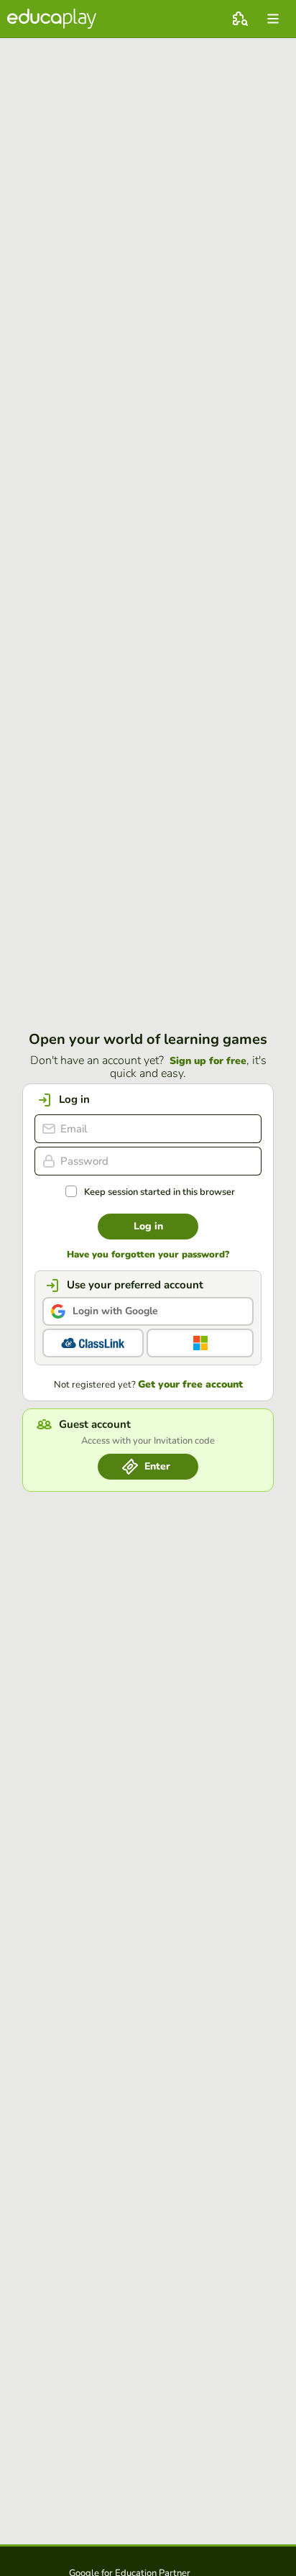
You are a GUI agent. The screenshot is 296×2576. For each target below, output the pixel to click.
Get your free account (190, 1385)
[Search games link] (240, 19)
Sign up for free (208, 1061)
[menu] (273, 19)
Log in (148, 1226)
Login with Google (115, 1311)
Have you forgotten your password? (148, 1255)
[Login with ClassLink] (93, 1343)
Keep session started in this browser (159, 1192)
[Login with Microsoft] (200, 1343)
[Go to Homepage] (52, 19)
